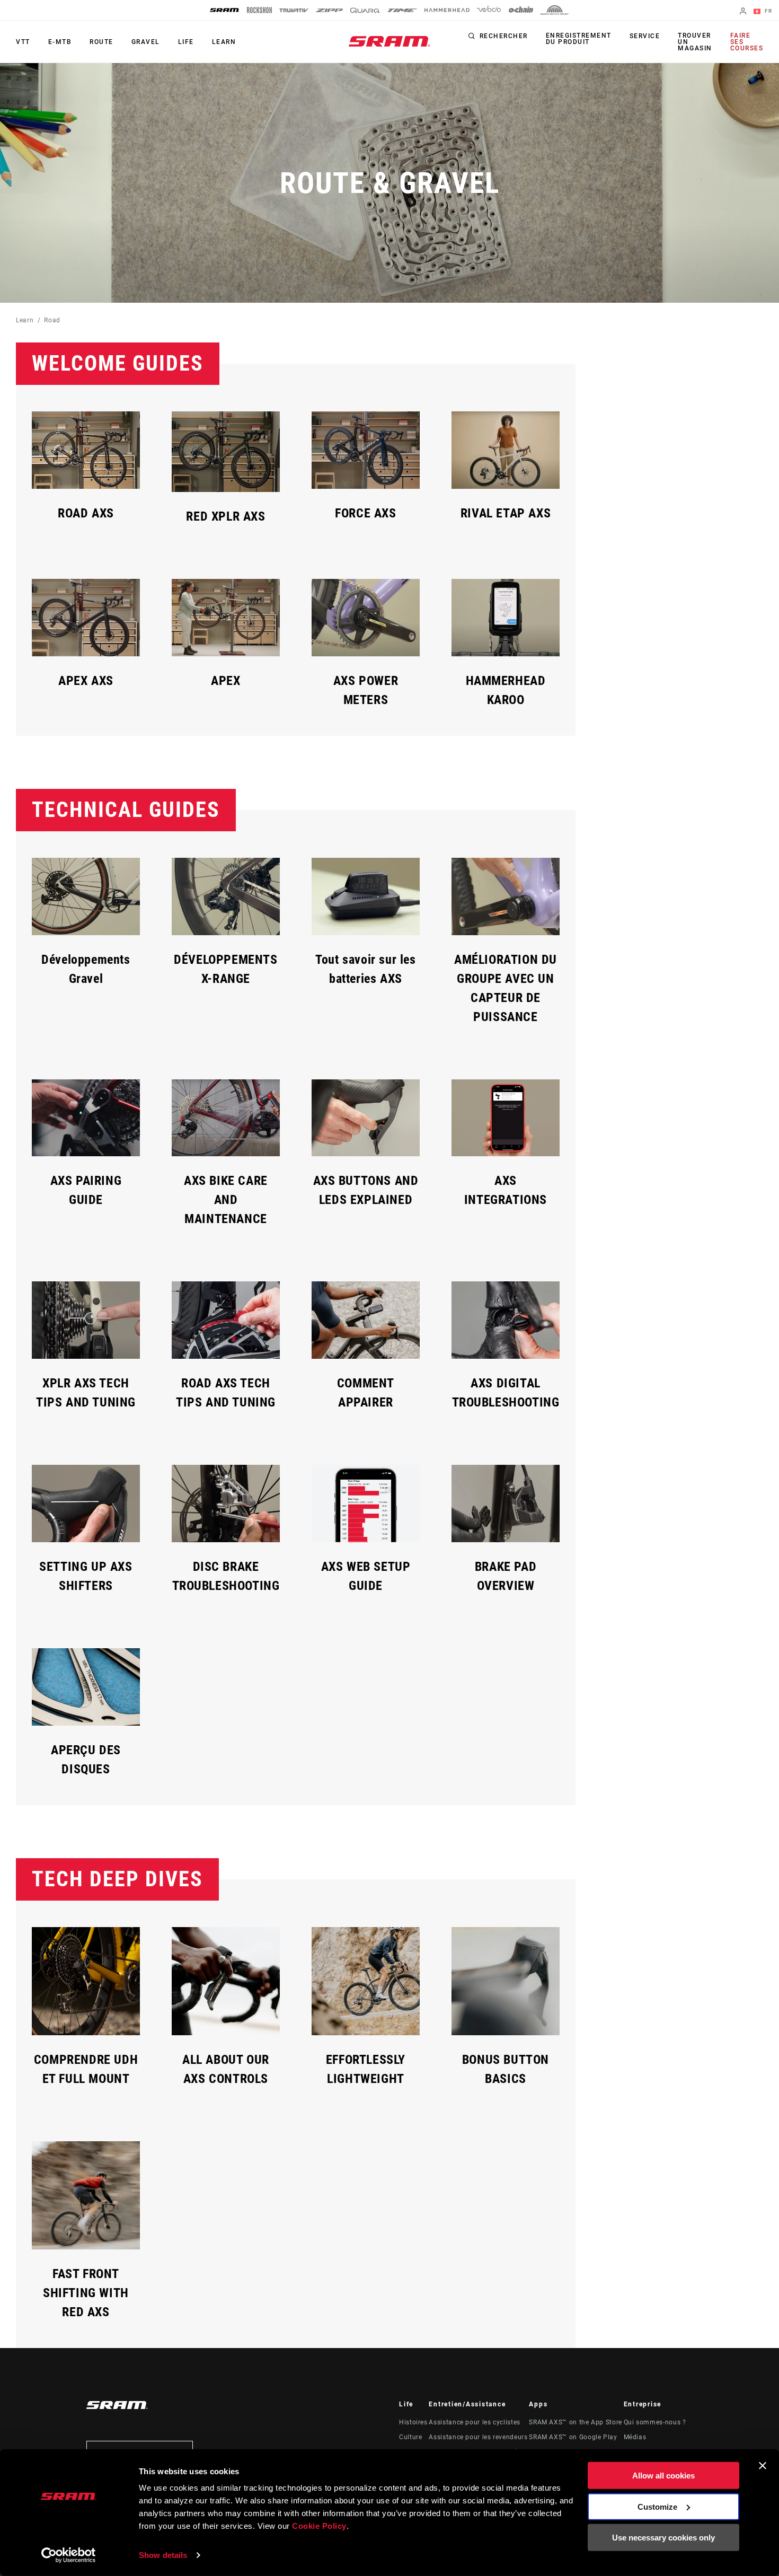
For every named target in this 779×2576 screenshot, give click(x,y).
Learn (224, 42)
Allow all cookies (663, 2476)
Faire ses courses (747, 42)
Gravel (146, 42)
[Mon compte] (743, 12)
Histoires (413, 2422)
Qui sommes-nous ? (655, 2422)
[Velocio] (489, 10)
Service (645, 36)
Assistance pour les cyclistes (475, 2422)
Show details (163, 2555)
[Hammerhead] (447, 10)
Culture (410, 2437)
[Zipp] (329, 10)
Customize (657, 2506)
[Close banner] (763, 2466)
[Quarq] (365, 10)
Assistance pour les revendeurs (478, 2437)
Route (101, 42)
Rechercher (504, 36)
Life (186, 42)
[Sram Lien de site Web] (389, 41)
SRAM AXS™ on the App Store (576, 2422)
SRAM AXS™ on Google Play (573, 2437)
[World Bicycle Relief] (555, 10)
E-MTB (60, 42)
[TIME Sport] (402, 10)
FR (767, 11)
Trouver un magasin (695, 42)
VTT (23, 42)
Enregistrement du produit (579, 39)
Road (52, 320)
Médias (635, 2437)
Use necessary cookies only (663, 2538)
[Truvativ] (294, 10)
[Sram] (225, 10)
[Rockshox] (259, 10)
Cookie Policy (319, 2526)
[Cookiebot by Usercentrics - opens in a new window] (69, 2555)
